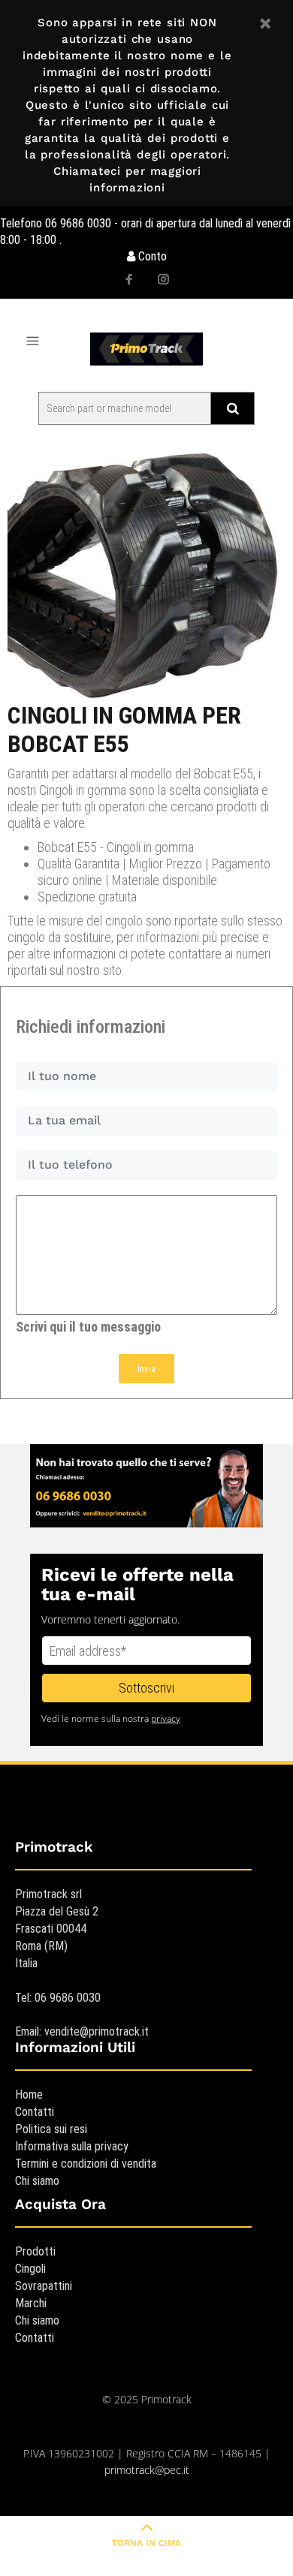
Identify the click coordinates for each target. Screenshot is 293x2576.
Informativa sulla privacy (72, 2146)
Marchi (31, 2303)
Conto (151, 256)
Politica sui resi (51, 2129)
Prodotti (35, 2251)
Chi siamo (37, 2181)
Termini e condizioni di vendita (86, 2164)
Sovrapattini (44, 2286)
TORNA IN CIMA (146, 2543)
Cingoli (30, 2269)
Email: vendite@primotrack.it (82, 2031)
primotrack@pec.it (147, 2470)
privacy (166, 1718)
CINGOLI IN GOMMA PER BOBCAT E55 (124, 730)
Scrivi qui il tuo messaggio (88, 1327)
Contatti (35, 2112)
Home (29, 2095)
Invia (147, 1369)
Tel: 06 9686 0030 (58, 1998)
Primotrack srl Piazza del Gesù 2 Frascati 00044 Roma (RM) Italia (57, 1929)
